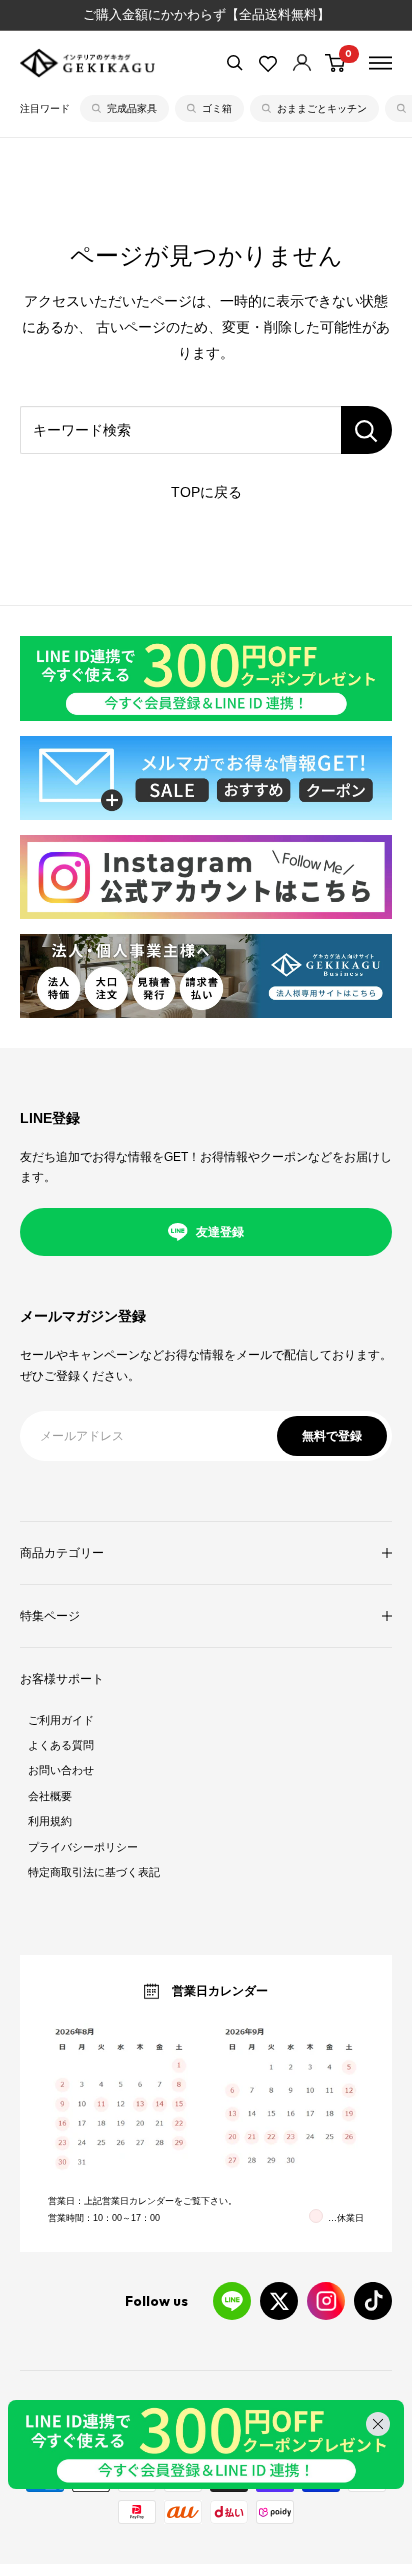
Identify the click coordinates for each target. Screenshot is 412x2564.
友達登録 (220, 1232)
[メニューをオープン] (380, 63)
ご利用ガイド (61, 1720)
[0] (336, 63)
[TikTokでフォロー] (373, 2301)
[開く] (235, 63)
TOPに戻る (206, 492)
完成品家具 (132, 108)
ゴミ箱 (217, 108)
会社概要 (50, 1796)
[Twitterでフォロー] (279, 2301)
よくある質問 (61, 1745)
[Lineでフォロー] (232, 2301)
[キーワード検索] (366, 430)
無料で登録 (332, 1436)
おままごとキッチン (322, 108)
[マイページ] (302, 62)
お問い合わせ (61, 1770)
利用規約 (50, 1821)
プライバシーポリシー (83, 1847)
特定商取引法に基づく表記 (94, 1872)
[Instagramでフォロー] (326, 2301)
